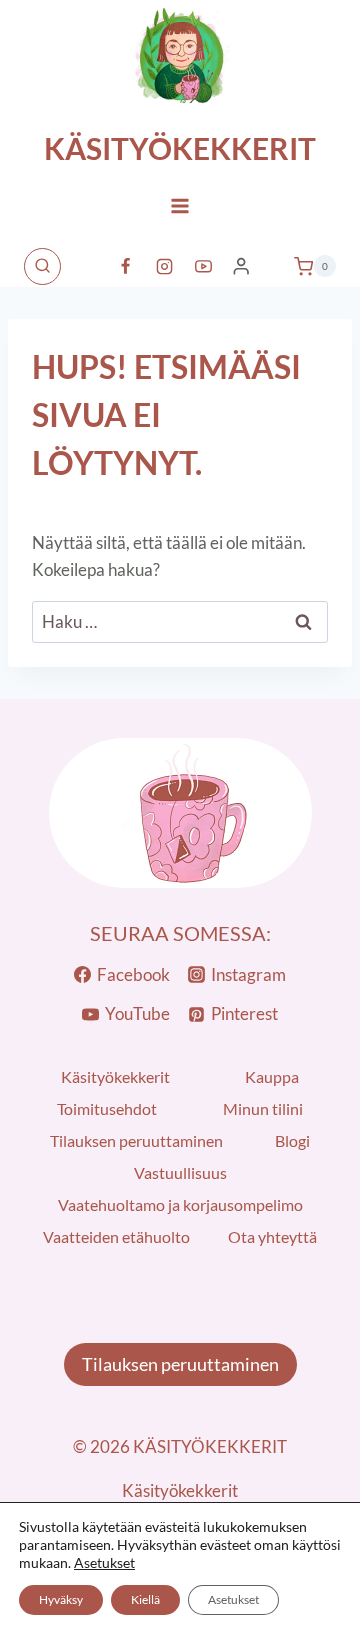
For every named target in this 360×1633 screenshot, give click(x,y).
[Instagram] (165, 266)
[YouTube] (204, 266)
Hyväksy (61, 1599)
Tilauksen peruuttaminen (136, 1140)
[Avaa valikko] (180, 205)
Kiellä (145, 1599)
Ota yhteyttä (272, 1236)
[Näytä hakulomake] (42, 266)
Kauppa (272, 1076)
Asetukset (104, 1562)
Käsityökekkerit (115, 1076)
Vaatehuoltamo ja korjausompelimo (180, 1204)
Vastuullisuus (180, 1172)
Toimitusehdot (107, 1108)
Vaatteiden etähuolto (116, 1236)
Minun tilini (263, 1108)
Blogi (292, 1140)
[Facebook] (126, 266)
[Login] (241, 266)
